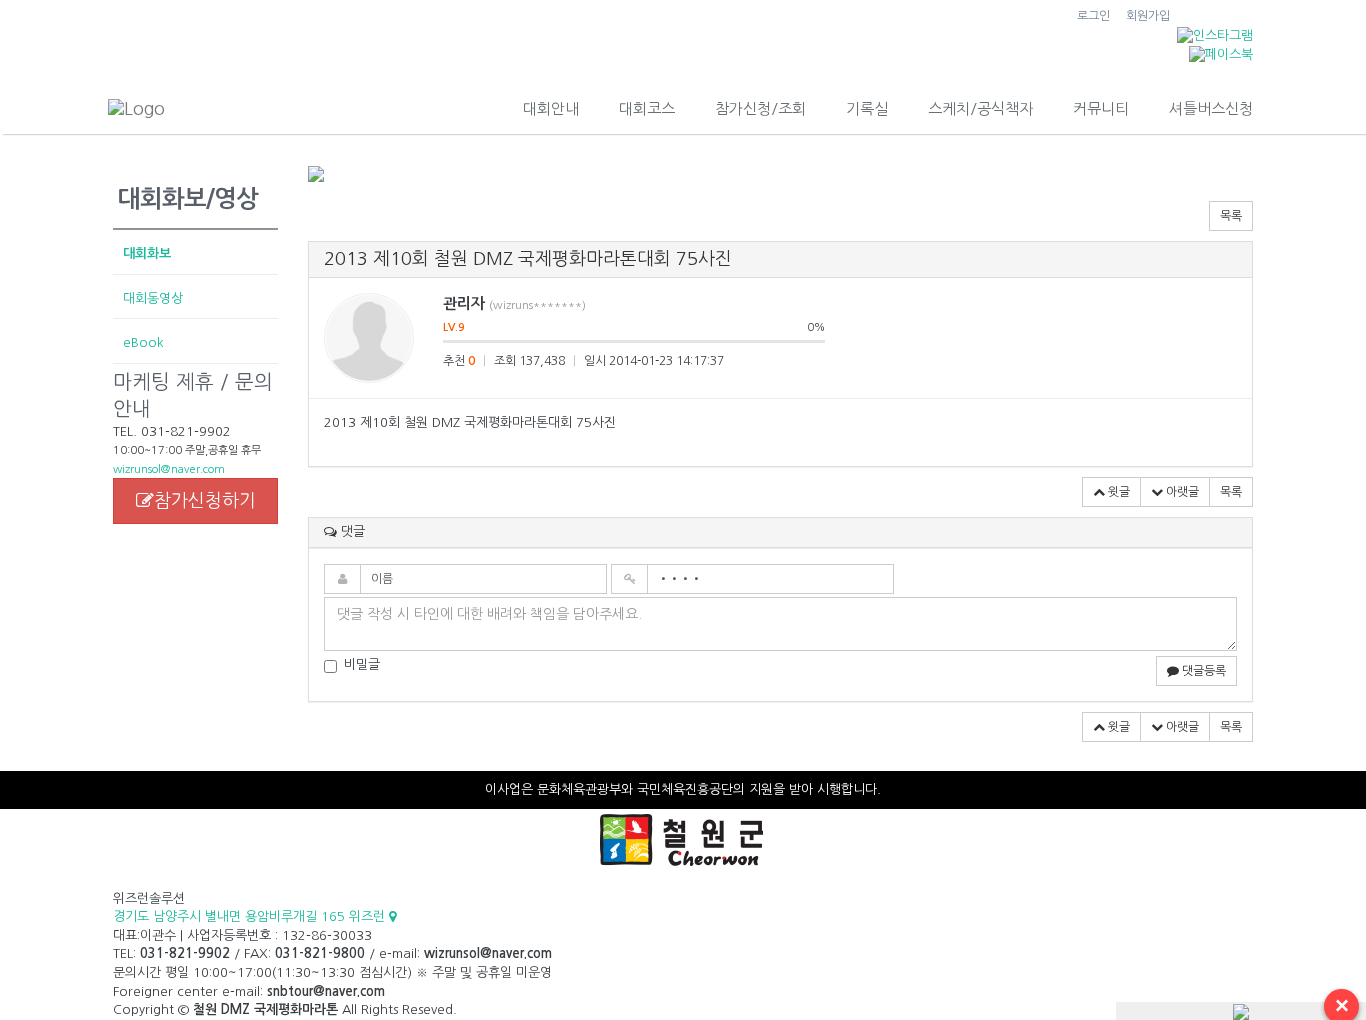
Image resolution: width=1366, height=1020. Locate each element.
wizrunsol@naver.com (169, 469)
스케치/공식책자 (980, 108)
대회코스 (647, 108)
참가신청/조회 (760, 108)
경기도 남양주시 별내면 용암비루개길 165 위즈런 (251, 916)
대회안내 (551, 108)
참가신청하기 (205, 501)
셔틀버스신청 (1211, 108)
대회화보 (147, 253)
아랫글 (1181, 492)
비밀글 (362, 664)
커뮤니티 (1101, 108)
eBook (143, 342)
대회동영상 (153, 298)
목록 (1231, 216)
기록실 (867, 108)
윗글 (1117, 492)
